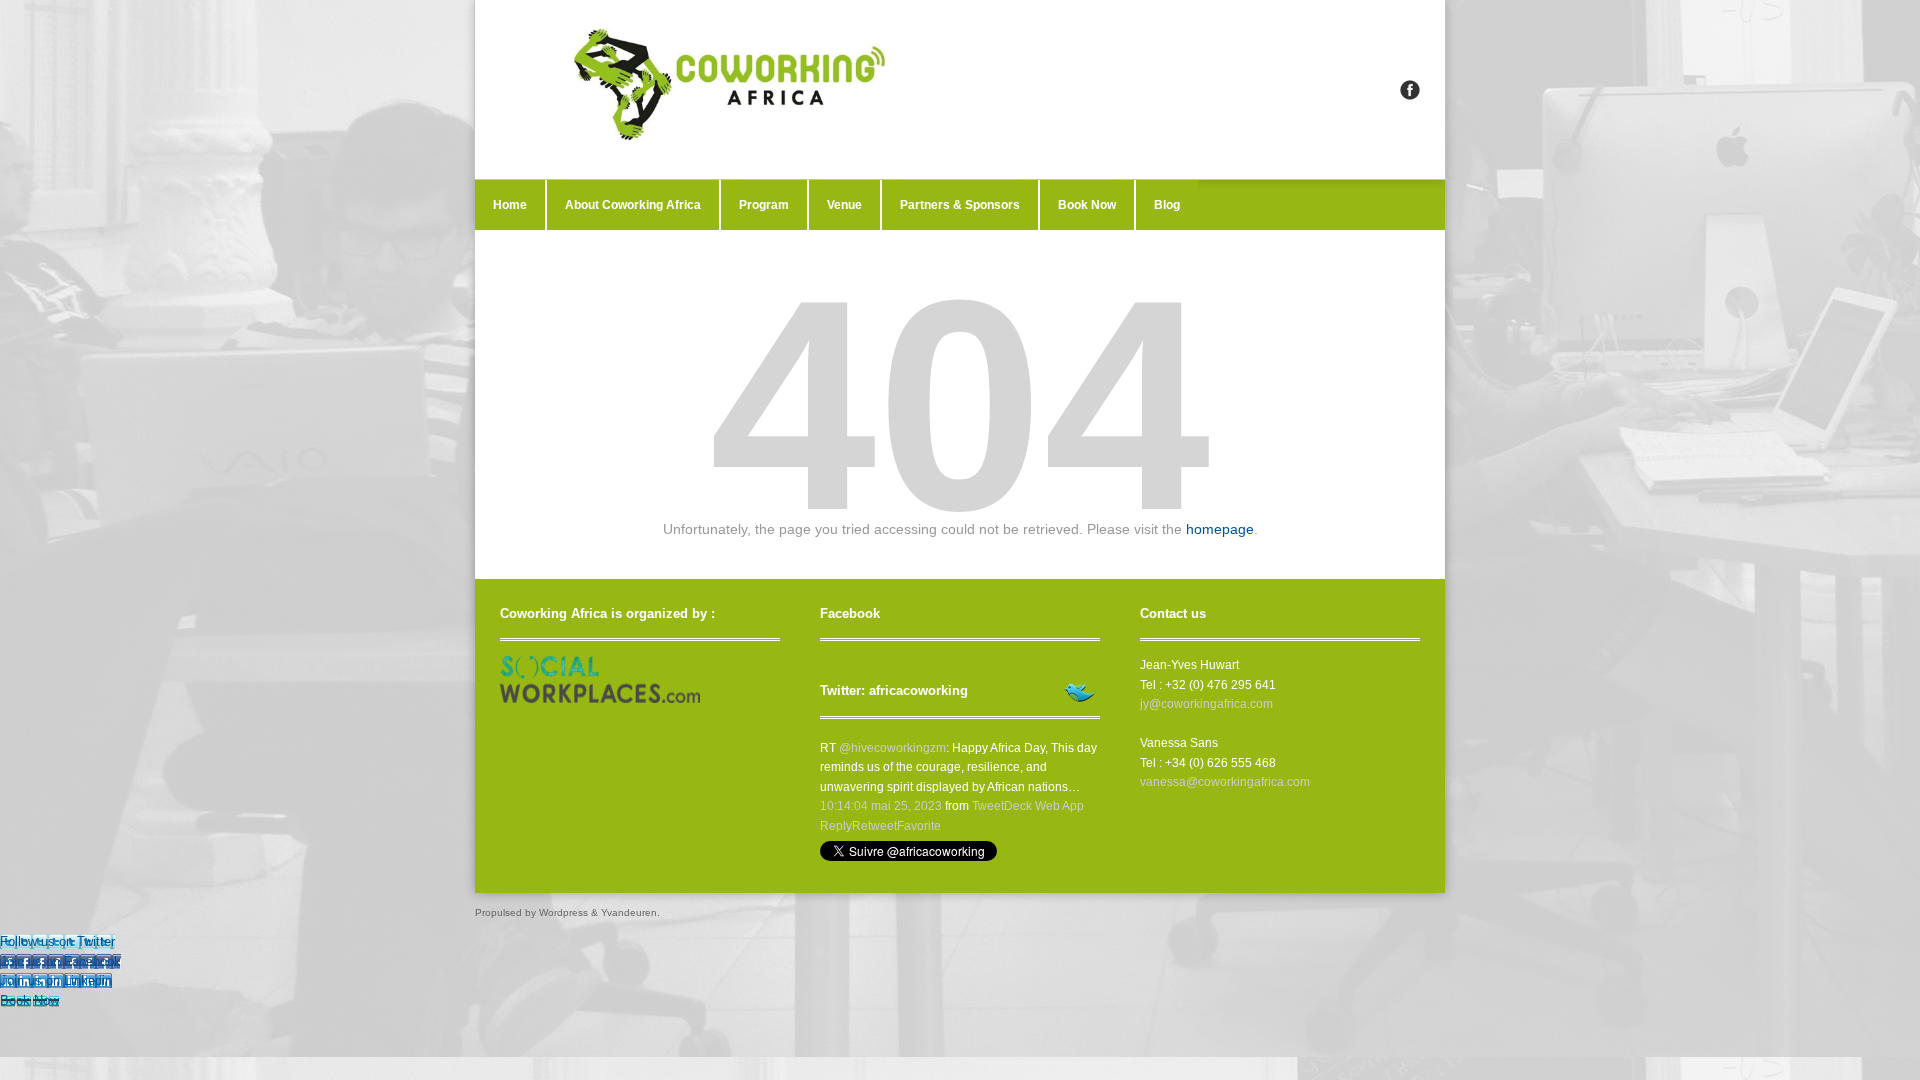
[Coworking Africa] (960, 89)
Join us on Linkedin (56, 980)
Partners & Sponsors (960, 205)
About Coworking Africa (633, 205)
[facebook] (1410, 90)
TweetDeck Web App (1028, 806)
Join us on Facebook (60, 961)
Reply (836, 826)
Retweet (874, 826)
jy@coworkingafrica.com (1206, 704)
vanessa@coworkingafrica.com (1225, 782)
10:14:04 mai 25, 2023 (881, 806)
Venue (844, 205)
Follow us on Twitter (57, 941)
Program (764, 205)
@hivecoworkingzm (892, 748)
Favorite (919, 826)
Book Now (1087, 205)
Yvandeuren (629, 912)
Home (510, 205)
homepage (1220, 529)
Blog (1167, 205)
